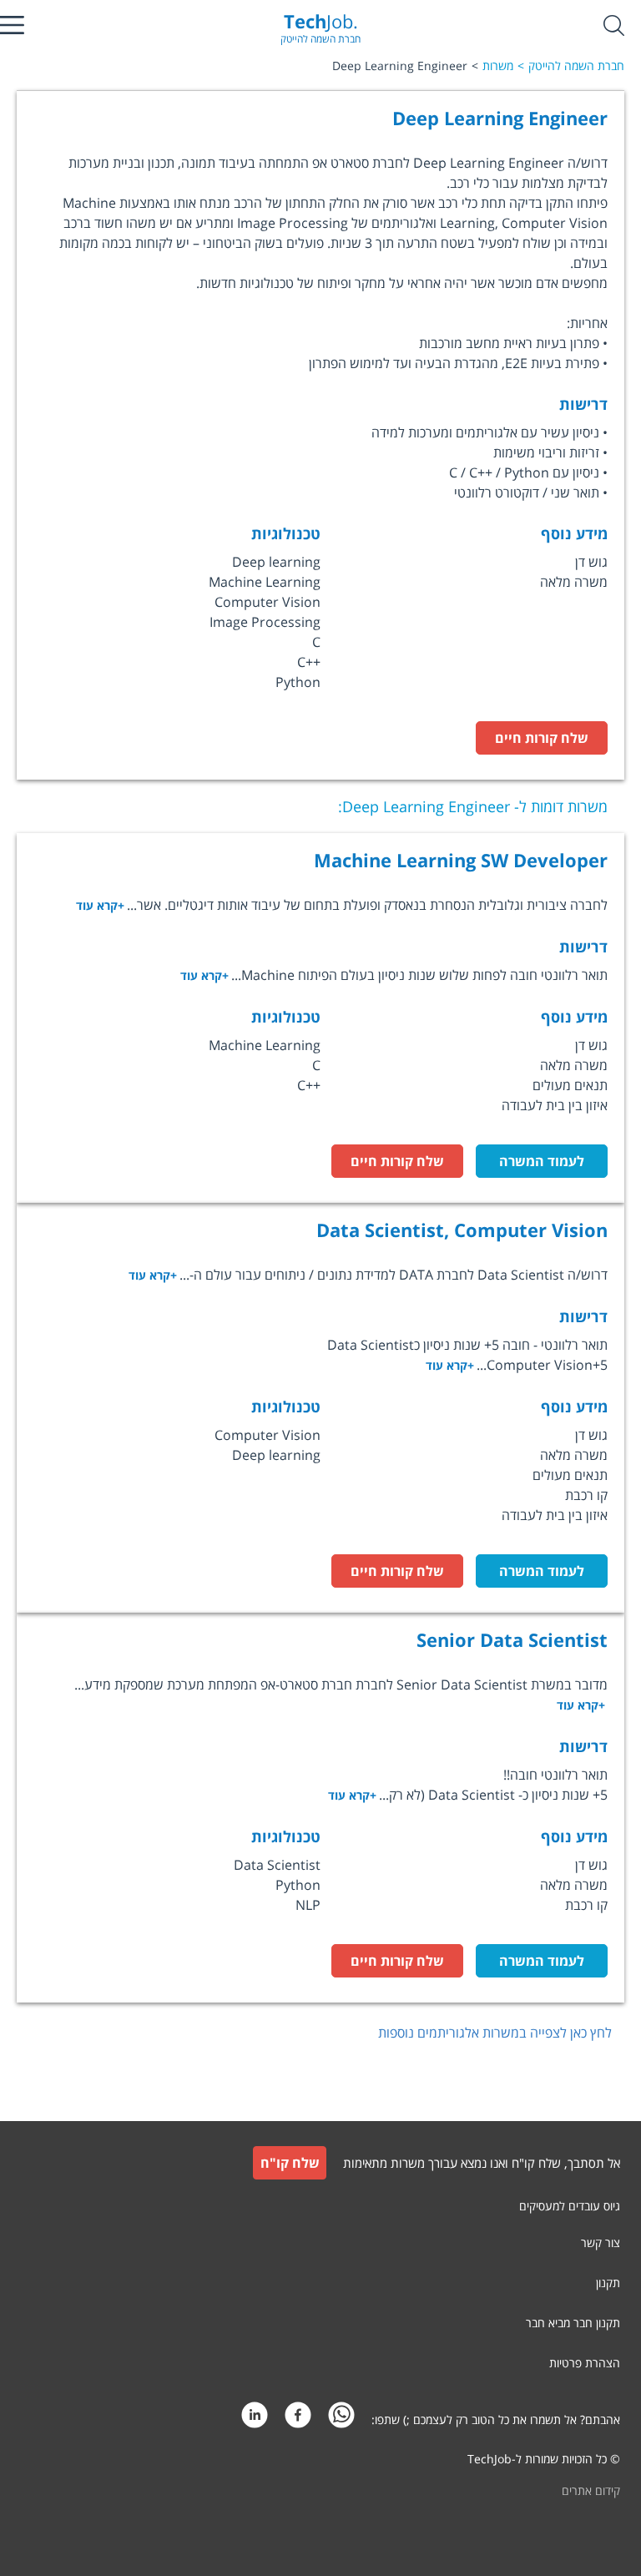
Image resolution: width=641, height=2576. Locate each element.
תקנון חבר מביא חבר (573, 2323)
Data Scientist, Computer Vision (462, 1230)
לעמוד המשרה (542, 1161)
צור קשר (601, 2243)
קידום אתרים (591, 2490)
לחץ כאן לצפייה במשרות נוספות (495, 2033)
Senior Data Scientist (512, 1639)
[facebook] (298, 2419)
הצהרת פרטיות (585, 2363)
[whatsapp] (341, 2419)
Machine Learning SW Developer (461, 860)
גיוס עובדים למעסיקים (570, 2206)
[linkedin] (255, 2419)
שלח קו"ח (290, 2163)
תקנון (608, 2283)
